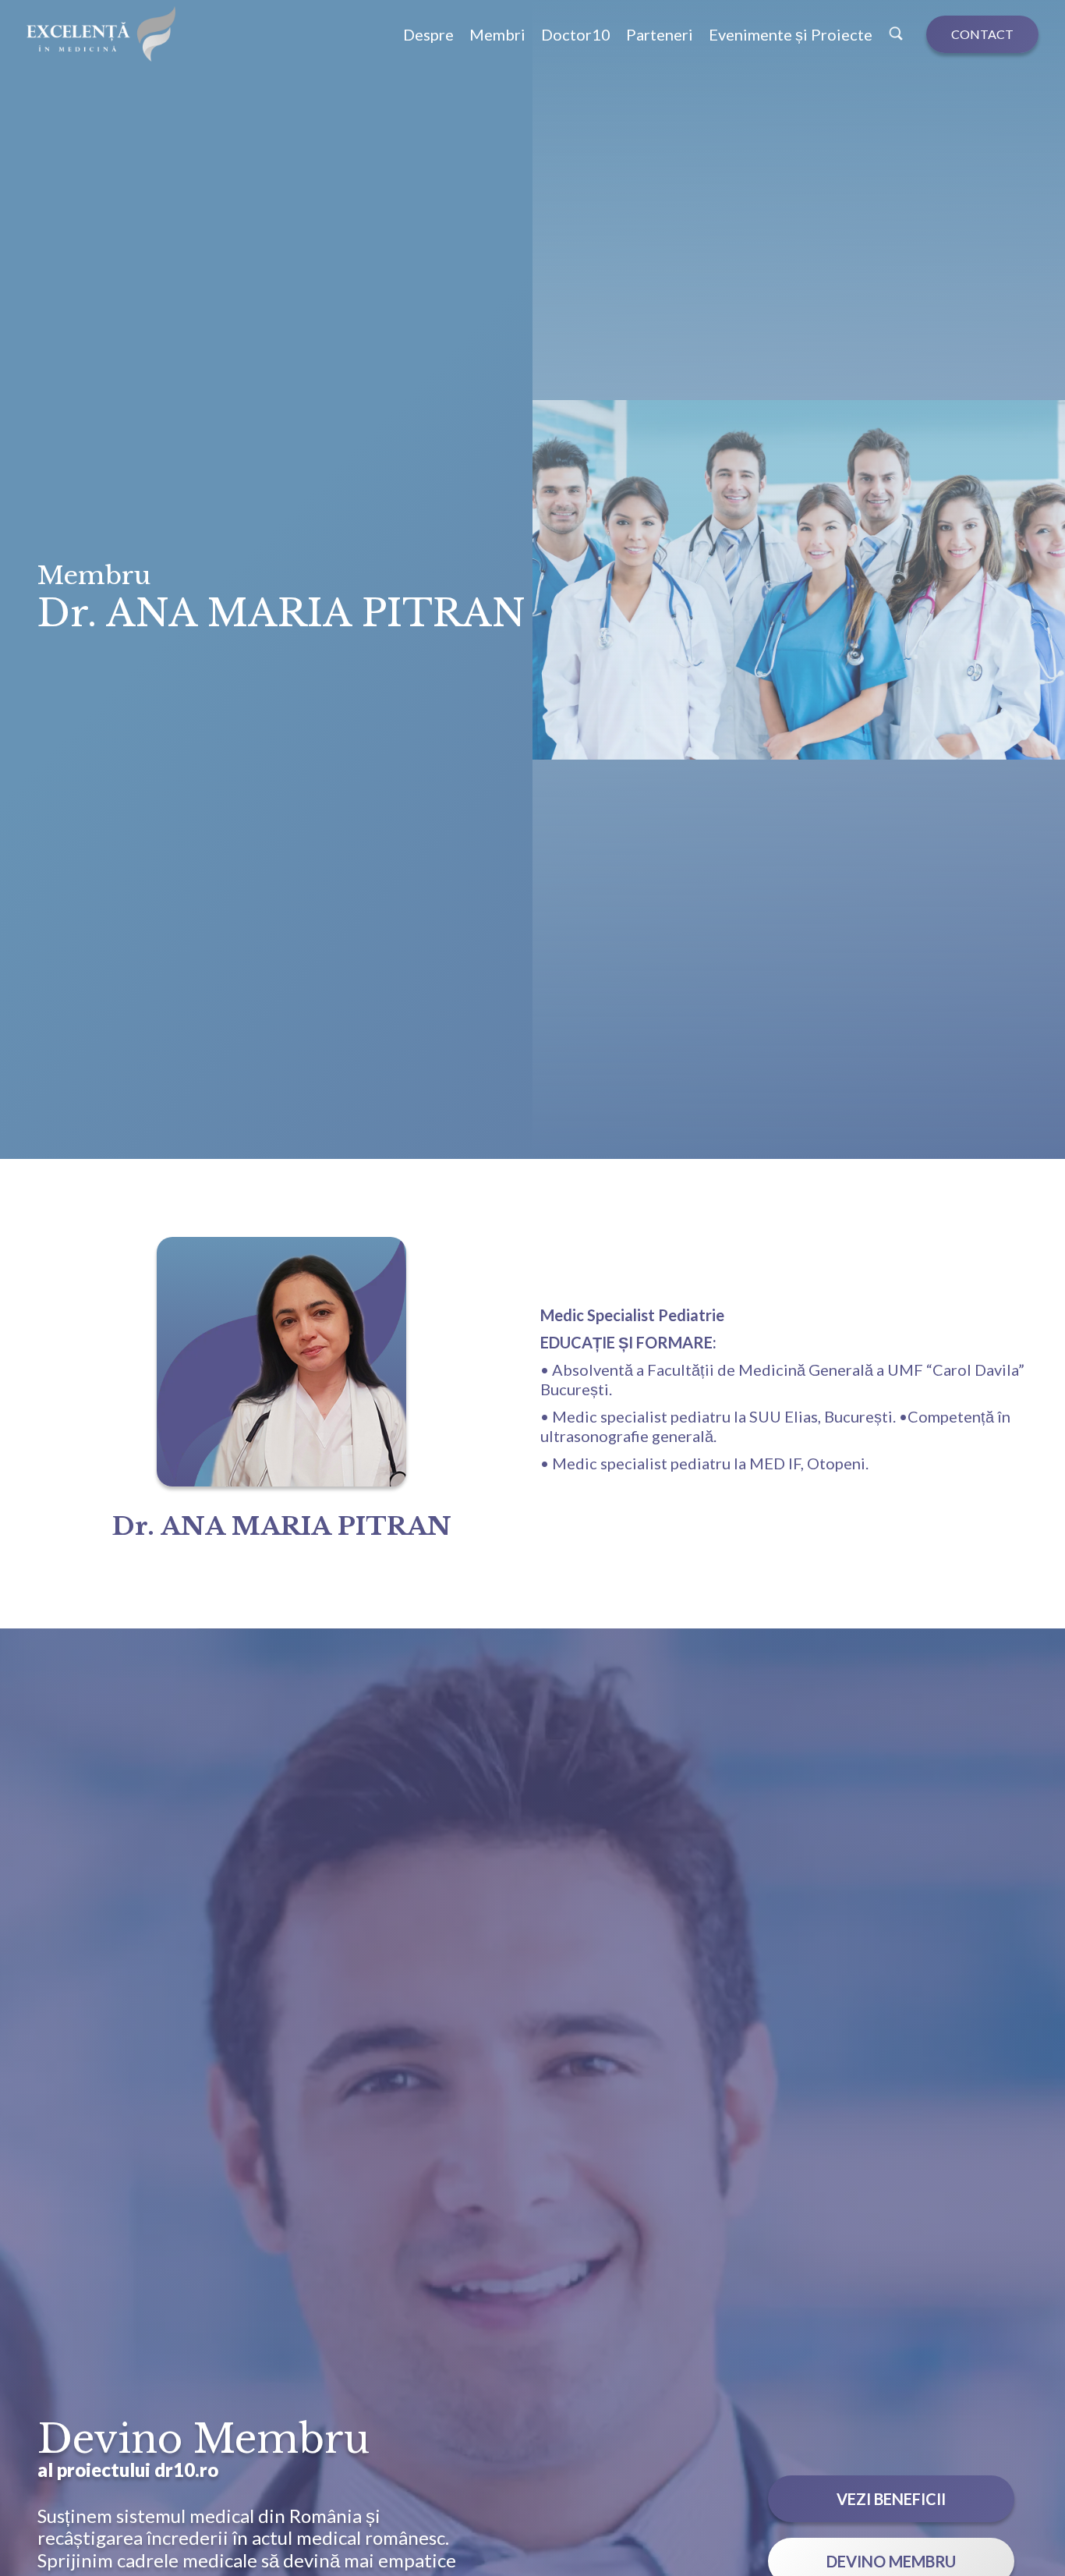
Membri (497, 34)
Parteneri (660, 34)
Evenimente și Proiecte (791, 34)
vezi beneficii (891, 2499)
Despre (428, 34)
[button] (576, 34)
